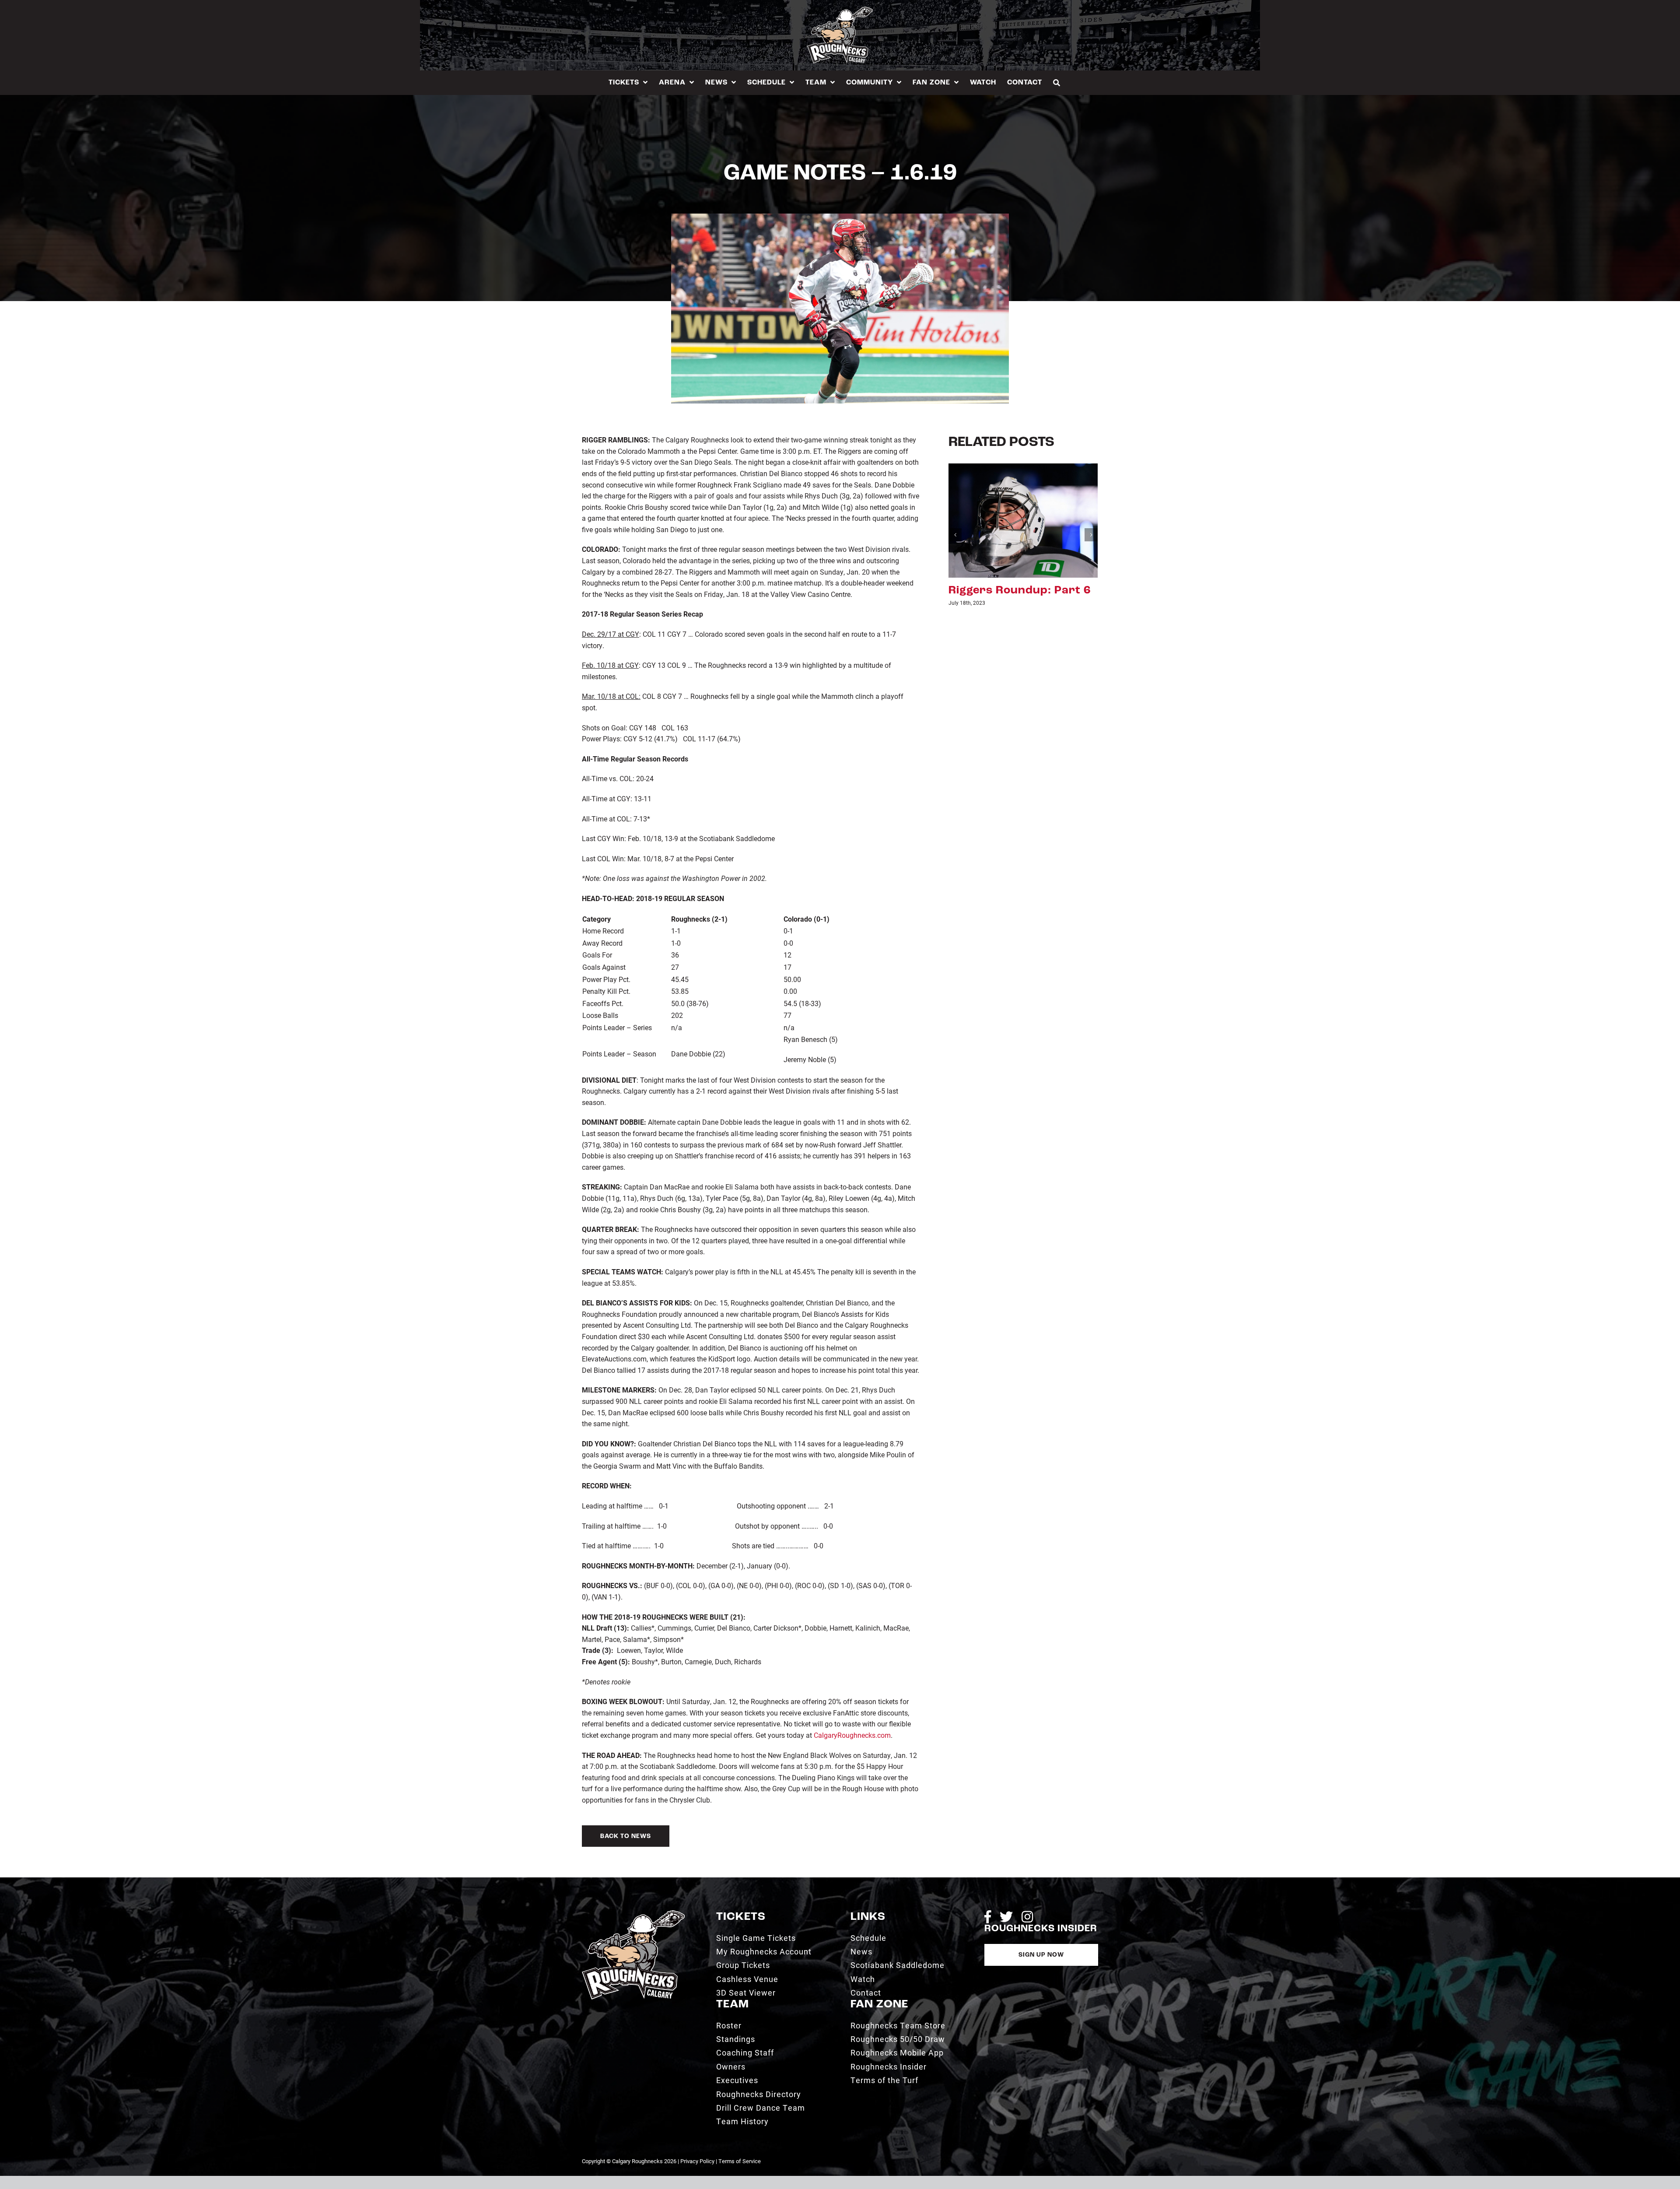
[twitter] (1006, 1917)
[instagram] (1027, 1917)
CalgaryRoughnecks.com (852, 1735)
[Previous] (955, 535)
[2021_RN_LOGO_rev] (633, 1914)
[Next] (1091, 535)
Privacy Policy (697, 2161)
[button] (1057, 82)
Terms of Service (740, 2161)
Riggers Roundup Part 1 (1018, 591)
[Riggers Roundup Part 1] (1023, 519)
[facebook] (988, 1917)
